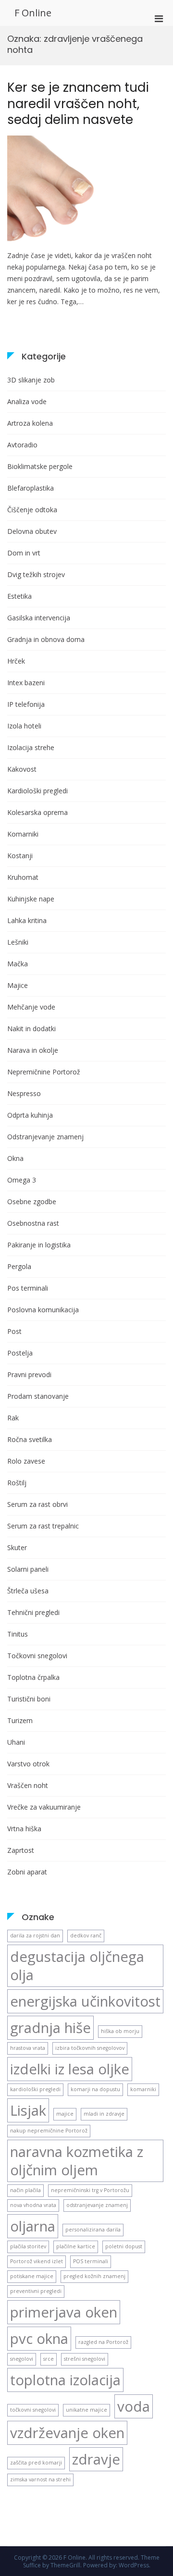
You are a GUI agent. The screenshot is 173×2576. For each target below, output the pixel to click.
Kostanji (20, 856)
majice (65, 2114)
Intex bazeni (26, 683)
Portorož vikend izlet (37, 2261)
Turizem (20, 1720)
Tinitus (18, 1634)
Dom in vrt (24, 553)
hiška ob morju (120, 2031)
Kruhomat (23, 877)
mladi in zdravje (104, 2114)
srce (49, 2359)
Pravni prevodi (29, 1374)
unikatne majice (86, 2410)
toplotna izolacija (65, 2380)
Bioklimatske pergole (40, 466)
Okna (15, 1158)
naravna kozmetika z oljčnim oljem (77, 2161)
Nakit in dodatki (31, 1029)
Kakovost (22, 769)
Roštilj (17, 1483)
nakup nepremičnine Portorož (49, 2131)
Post (14, 1331)
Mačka (18, 964)
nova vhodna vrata (33, 2205)
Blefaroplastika (31, 488)
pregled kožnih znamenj (94, 2276)
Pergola (19, 1266)
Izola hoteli (24, 726)
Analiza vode (27, 401)
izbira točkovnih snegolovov (90, 2048)
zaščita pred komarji (36, 2463)
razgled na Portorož (103, 2342)
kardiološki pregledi (35, 2089)
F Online (33, 13)
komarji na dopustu (95, 2089)
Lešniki (18, 942)
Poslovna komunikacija (43, 1310)
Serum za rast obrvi (37, 1504)
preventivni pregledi (36, 2291)
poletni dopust (124, 2246)
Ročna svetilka (30, 1439)
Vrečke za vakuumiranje (44, 1807)
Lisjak (28, 2110)
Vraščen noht (28, 1785)
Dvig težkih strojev (36, 574)
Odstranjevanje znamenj (45, 1137)
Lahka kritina (27, 920)
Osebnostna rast (33, 1223)
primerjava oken (64, 2312)
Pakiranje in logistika (39, 1245)
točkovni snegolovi (33, 2410)
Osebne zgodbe (32, 1202)
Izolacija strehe (31, 747)
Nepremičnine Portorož (44, 1072)
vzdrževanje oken (67, 2433)
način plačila (25, 2190)
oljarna (33, 2226)
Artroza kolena (30, 423)
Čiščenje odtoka (32, 510)
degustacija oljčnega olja (77, 1966)
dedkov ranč (86, 1935)
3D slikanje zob (31, 380)
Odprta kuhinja (30, 1115)
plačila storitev (28, 2246)
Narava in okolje (33, 1050)
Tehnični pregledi (33, 1612)
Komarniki (23, 834)
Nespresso (24, 1093)
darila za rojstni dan (35, 1935)
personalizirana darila (93, 2230)
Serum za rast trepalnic (43, 1526)
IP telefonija (26, 704)
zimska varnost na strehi (40, 2479)
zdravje (96, 2459)
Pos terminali (28, 1288)
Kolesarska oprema (37, 812)
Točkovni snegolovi (37, 1656)
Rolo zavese (26, 1461)
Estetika (19, 596)
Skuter (17, 1547)
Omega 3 (22, 1180)
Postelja (20, 1353)
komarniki (143, 2089)
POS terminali (91, 2261)
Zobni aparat (27, 1872)
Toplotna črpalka (33, 1677)
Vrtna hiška (24, 1829)
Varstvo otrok (28, 1764)
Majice (18, 985)
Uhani (16, 1742)
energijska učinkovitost (85, 2001)
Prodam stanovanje (38, 1396)
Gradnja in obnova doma (46, 639)
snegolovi (22, 2359)
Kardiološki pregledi (37, 791)
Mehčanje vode (31, 1007)
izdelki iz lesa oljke (70, 2069)
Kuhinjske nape (31, 899)
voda (134, 2406)
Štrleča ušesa (28, 1591)
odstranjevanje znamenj (97, 2205)
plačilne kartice (76, 2246)
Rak (13, 1418)
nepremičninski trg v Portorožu (90, 2190)
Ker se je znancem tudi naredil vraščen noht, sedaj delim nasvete (78, 104)
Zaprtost (21, 1850)
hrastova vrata (28, 2048)
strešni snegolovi (85, 2359)
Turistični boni (29, 1699)
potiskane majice (32, 2276)
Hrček (16, 661)
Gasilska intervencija (39, 618)
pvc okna (39, 2339)
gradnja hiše (50, 2028)
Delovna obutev (32, 531)
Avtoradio (22, 445)
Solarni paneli (28, 1569)
